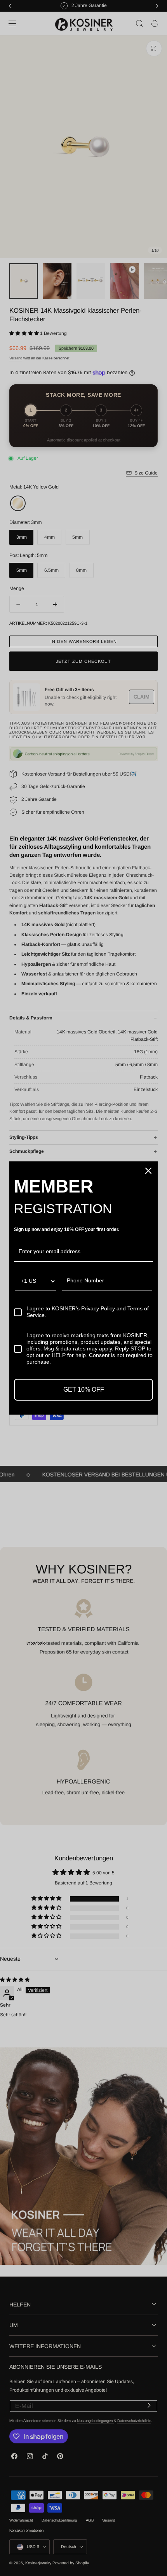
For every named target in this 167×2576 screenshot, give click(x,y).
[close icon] (148, 1171)
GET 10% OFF (84, 1390)
